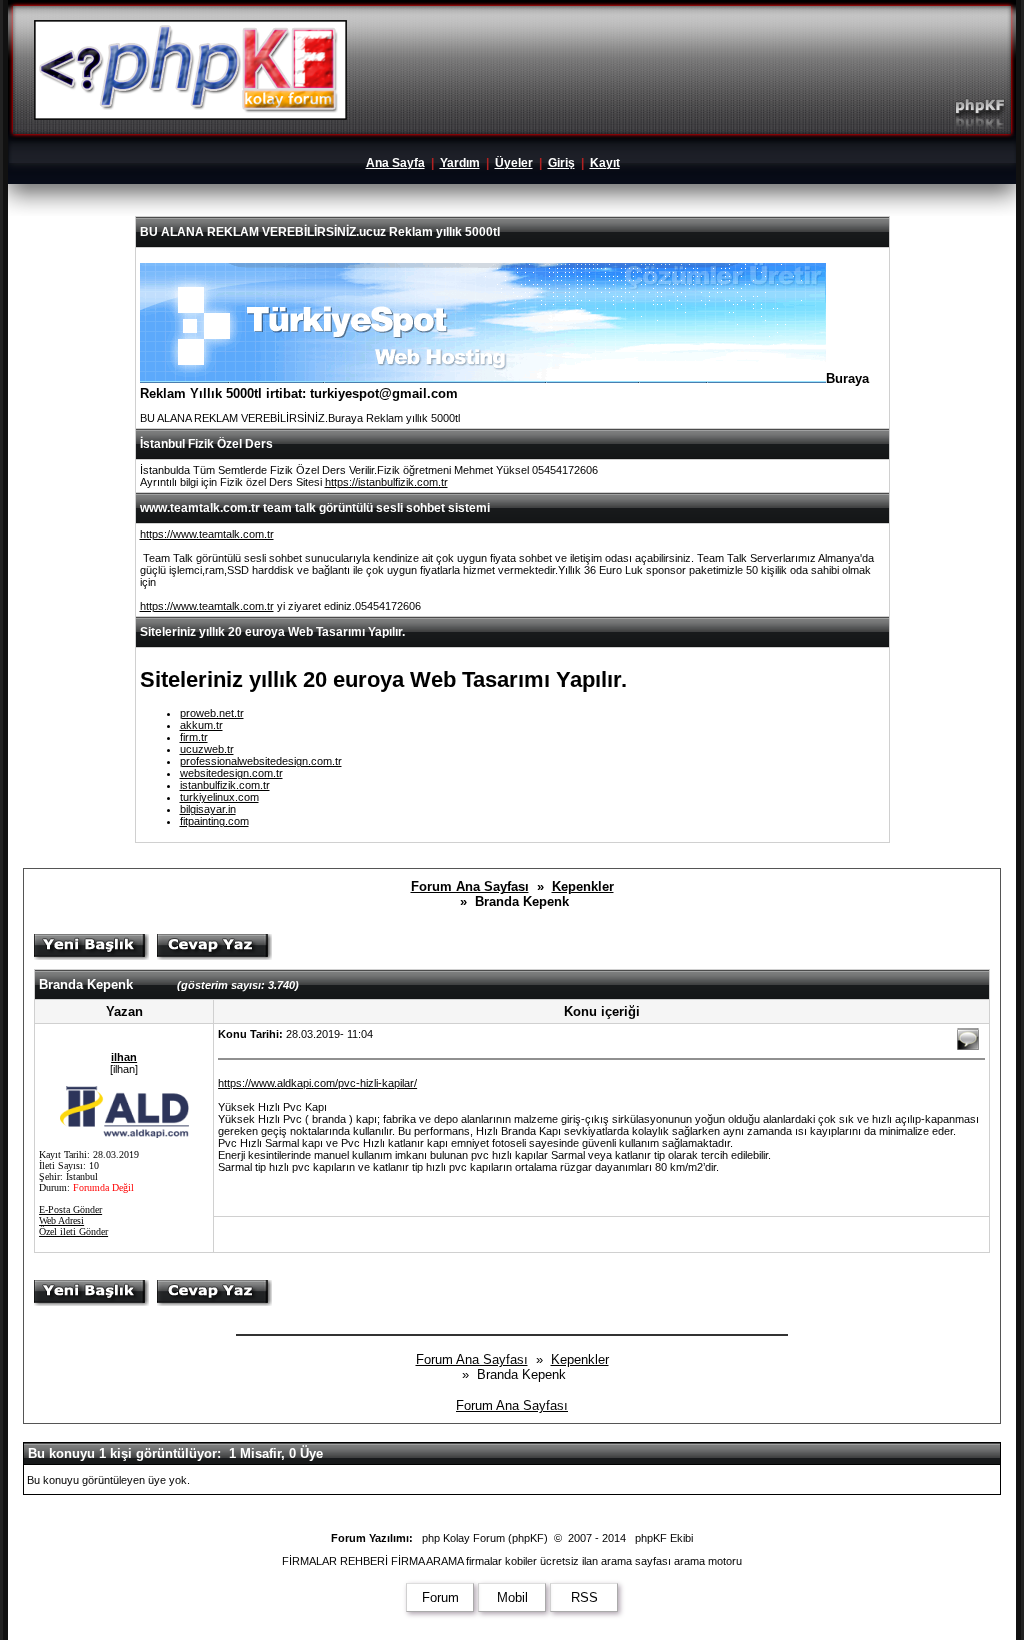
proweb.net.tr (212, 713)
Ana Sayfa (395, 163)
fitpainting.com (214, 821)
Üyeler (514, 163)
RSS (584, 1597)
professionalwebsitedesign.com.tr (261, 761)
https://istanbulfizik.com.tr (386, 482)
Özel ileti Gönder (73, 1231)
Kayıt (605, 163)
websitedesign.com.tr (231, 773)
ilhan (124, 1057)
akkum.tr (201, 725)
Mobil (512, 1597)
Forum (440, 1597)
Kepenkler (583, 886)
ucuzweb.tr (207, 749)
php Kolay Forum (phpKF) (485, 1538)
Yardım (460, 163)
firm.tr (194, 737)
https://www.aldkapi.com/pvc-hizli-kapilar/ (317, 1083)
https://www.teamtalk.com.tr (207, 534)
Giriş (561, 163)
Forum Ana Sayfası (470, 886)
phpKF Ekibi (664, 1538)
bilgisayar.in (208, 809)
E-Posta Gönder (70, 1209)
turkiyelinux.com (219, 797)
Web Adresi (61, 1220)
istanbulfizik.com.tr (225, 785)
